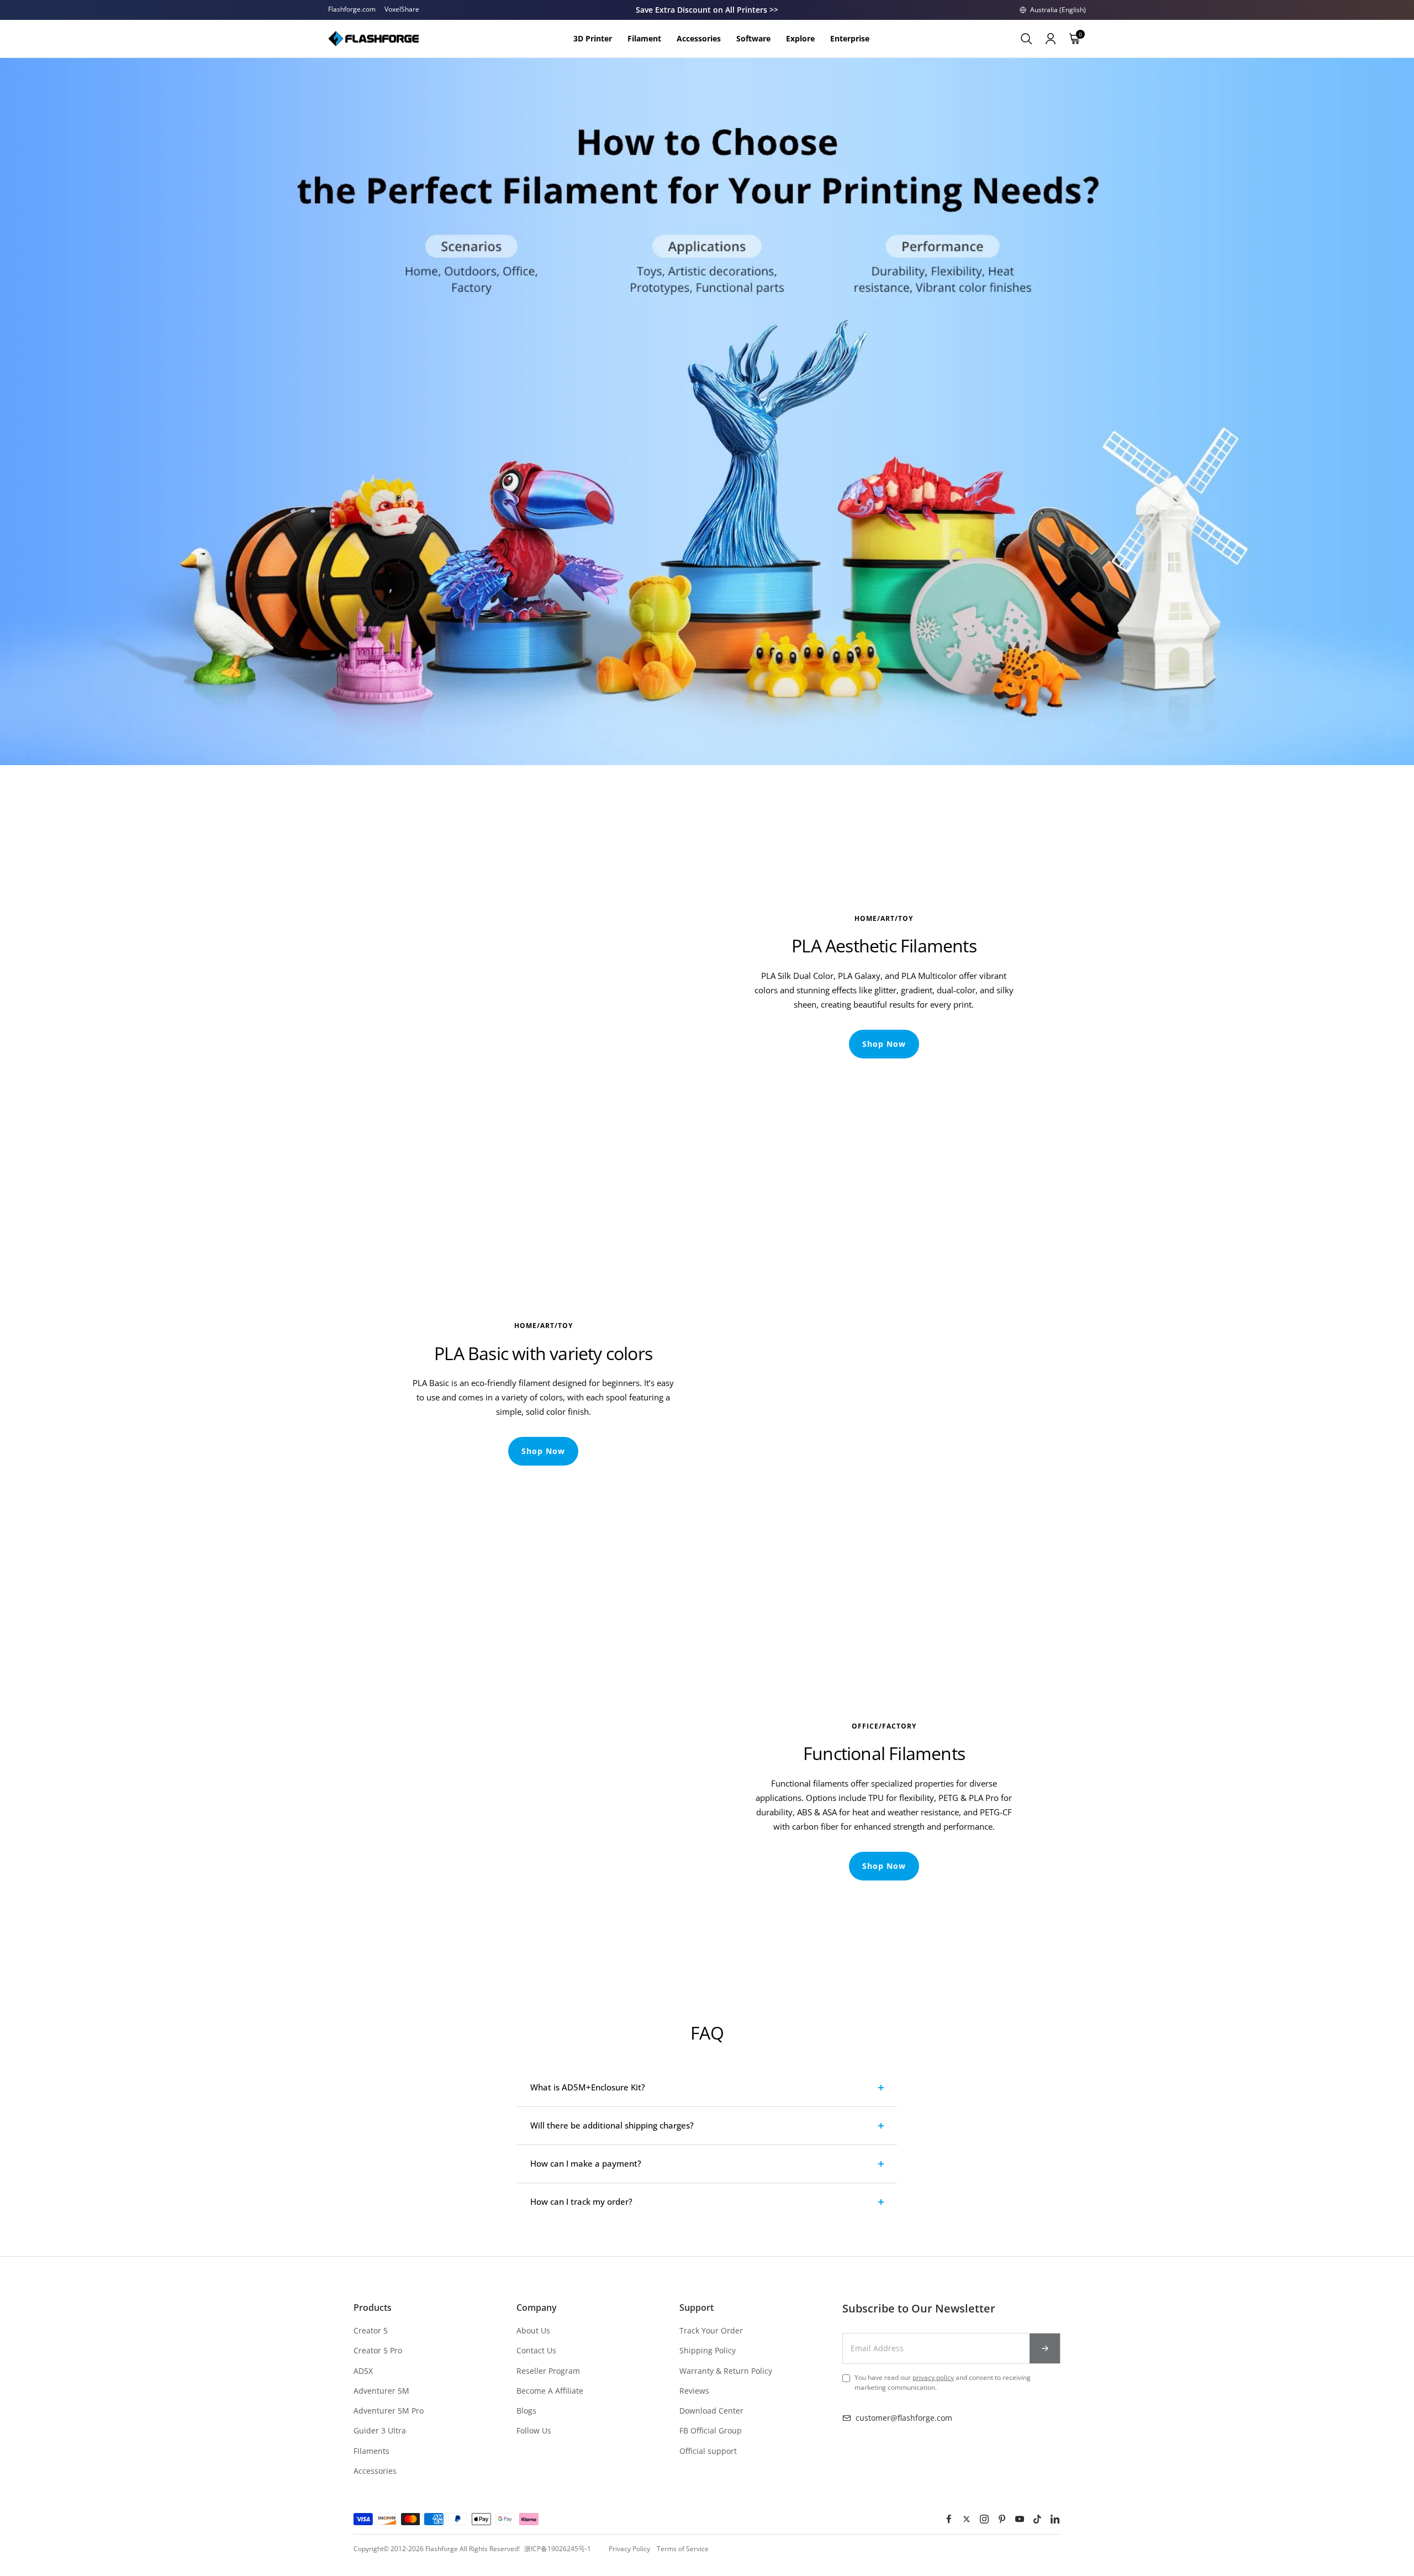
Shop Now (884, 1044)
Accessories (375, 2471)
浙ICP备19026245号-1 (558, 2549)
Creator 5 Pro (378, 2350)
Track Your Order (711, 2330)
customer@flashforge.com (904, 2418)
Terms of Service (683, 2549)
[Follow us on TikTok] (1037, 2519)
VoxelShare (402, 9)
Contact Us (536, 2350)
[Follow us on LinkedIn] (1055, 2519)
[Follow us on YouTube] (1020, 2519)
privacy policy (933, 2377)
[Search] (1026, 39)
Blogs (526, 2411)
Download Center (711, 2411)
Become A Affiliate (550, 2391)
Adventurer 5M (381, 2391)
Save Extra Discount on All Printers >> (707, 10)
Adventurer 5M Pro (389, 2411)
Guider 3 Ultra (380, 2430)
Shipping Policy (708, 2350)
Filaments (371, 2451)
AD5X (363, 2371)
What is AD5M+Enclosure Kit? (588, 2087)
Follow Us (534, 2430)
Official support (708, 2451)
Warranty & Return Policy (726, 2371)
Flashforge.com (352, 9)
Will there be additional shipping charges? (612, 2125)
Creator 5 (371, 2330)
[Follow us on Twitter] (967, 2519)
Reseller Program (548, 2371)
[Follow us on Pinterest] (1002, 2519)
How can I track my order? (581, 2201)
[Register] (1045, 2348)
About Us (533, 2330)
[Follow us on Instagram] (984, 2519)
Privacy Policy (629, 2549)
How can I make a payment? (586, 2163)
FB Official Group (711, 2430)
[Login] (1051, 39)
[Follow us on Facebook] (949, 2519)
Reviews (694, 2391)
